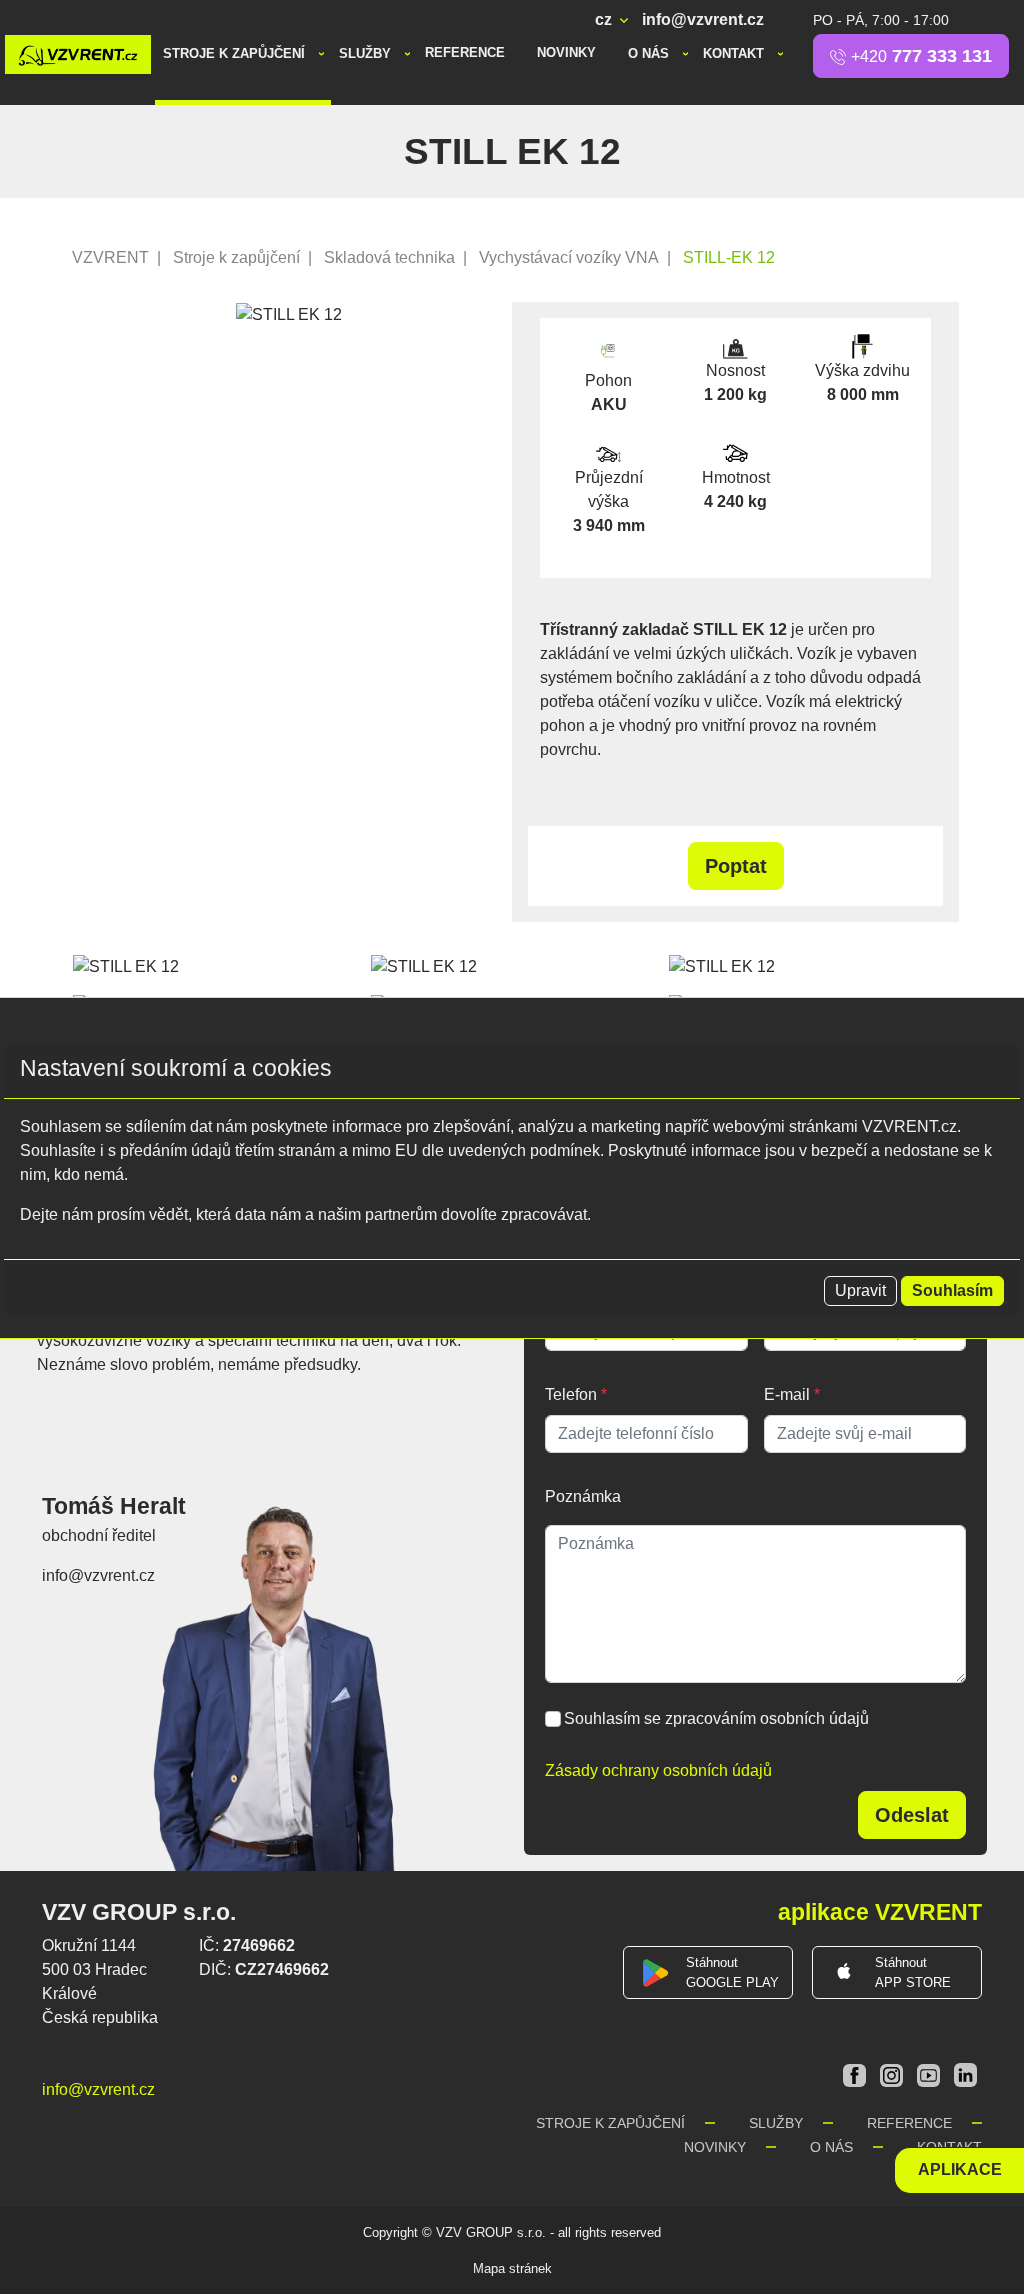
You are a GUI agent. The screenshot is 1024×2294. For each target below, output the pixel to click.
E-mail (792, 1394)
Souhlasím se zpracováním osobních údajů (716, 1718)
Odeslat (912, 1815)
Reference (465, 52)
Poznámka (583, 1496)
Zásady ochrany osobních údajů (658, 1770)
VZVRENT (110, 257)
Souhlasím (952, 1290)
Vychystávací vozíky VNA (569, 257)
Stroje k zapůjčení (236, 53)
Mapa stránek (512, 2268)
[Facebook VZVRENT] (856, 2074)
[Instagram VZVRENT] (893, 2074)
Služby (367, 53)
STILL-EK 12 (729, 257)
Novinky (566, 52)
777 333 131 (921, 56)
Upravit (860, 1290)
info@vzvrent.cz (703, 19)
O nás (650, 53)
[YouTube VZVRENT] (930, 2074)
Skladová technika (389, 257)
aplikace (960, 2169)
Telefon (576, 1394)
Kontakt (735, 53)
